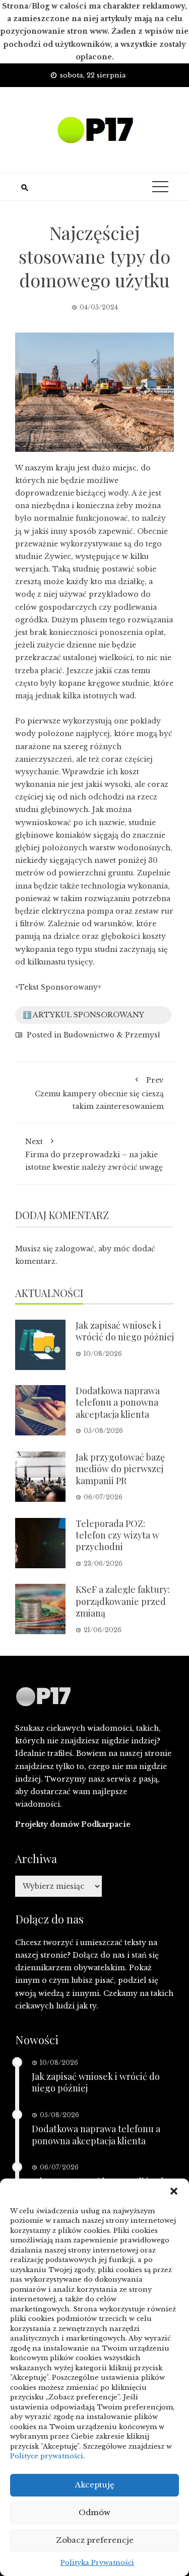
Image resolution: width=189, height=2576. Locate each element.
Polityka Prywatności (97, 2563)
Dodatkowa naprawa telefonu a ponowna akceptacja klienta (118, 1402)
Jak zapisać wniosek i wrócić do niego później (125, 1331)
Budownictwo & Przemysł (112, 1035)
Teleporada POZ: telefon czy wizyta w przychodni (117, 1535)
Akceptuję (95, 2485)
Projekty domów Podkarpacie (73, 1824)
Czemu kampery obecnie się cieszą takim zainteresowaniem (99, 1093)
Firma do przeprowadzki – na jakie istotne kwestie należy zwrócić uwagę (94, 1154)
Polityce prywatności (47, 2456)
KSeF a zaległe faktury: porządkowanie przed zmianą (123, 1601)
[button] (174, 2191)
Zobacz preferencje (95, 2540)
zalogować (75, 1249)
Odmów (94, 2512)
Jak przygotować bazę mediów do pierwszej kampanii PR (120, 1469)
